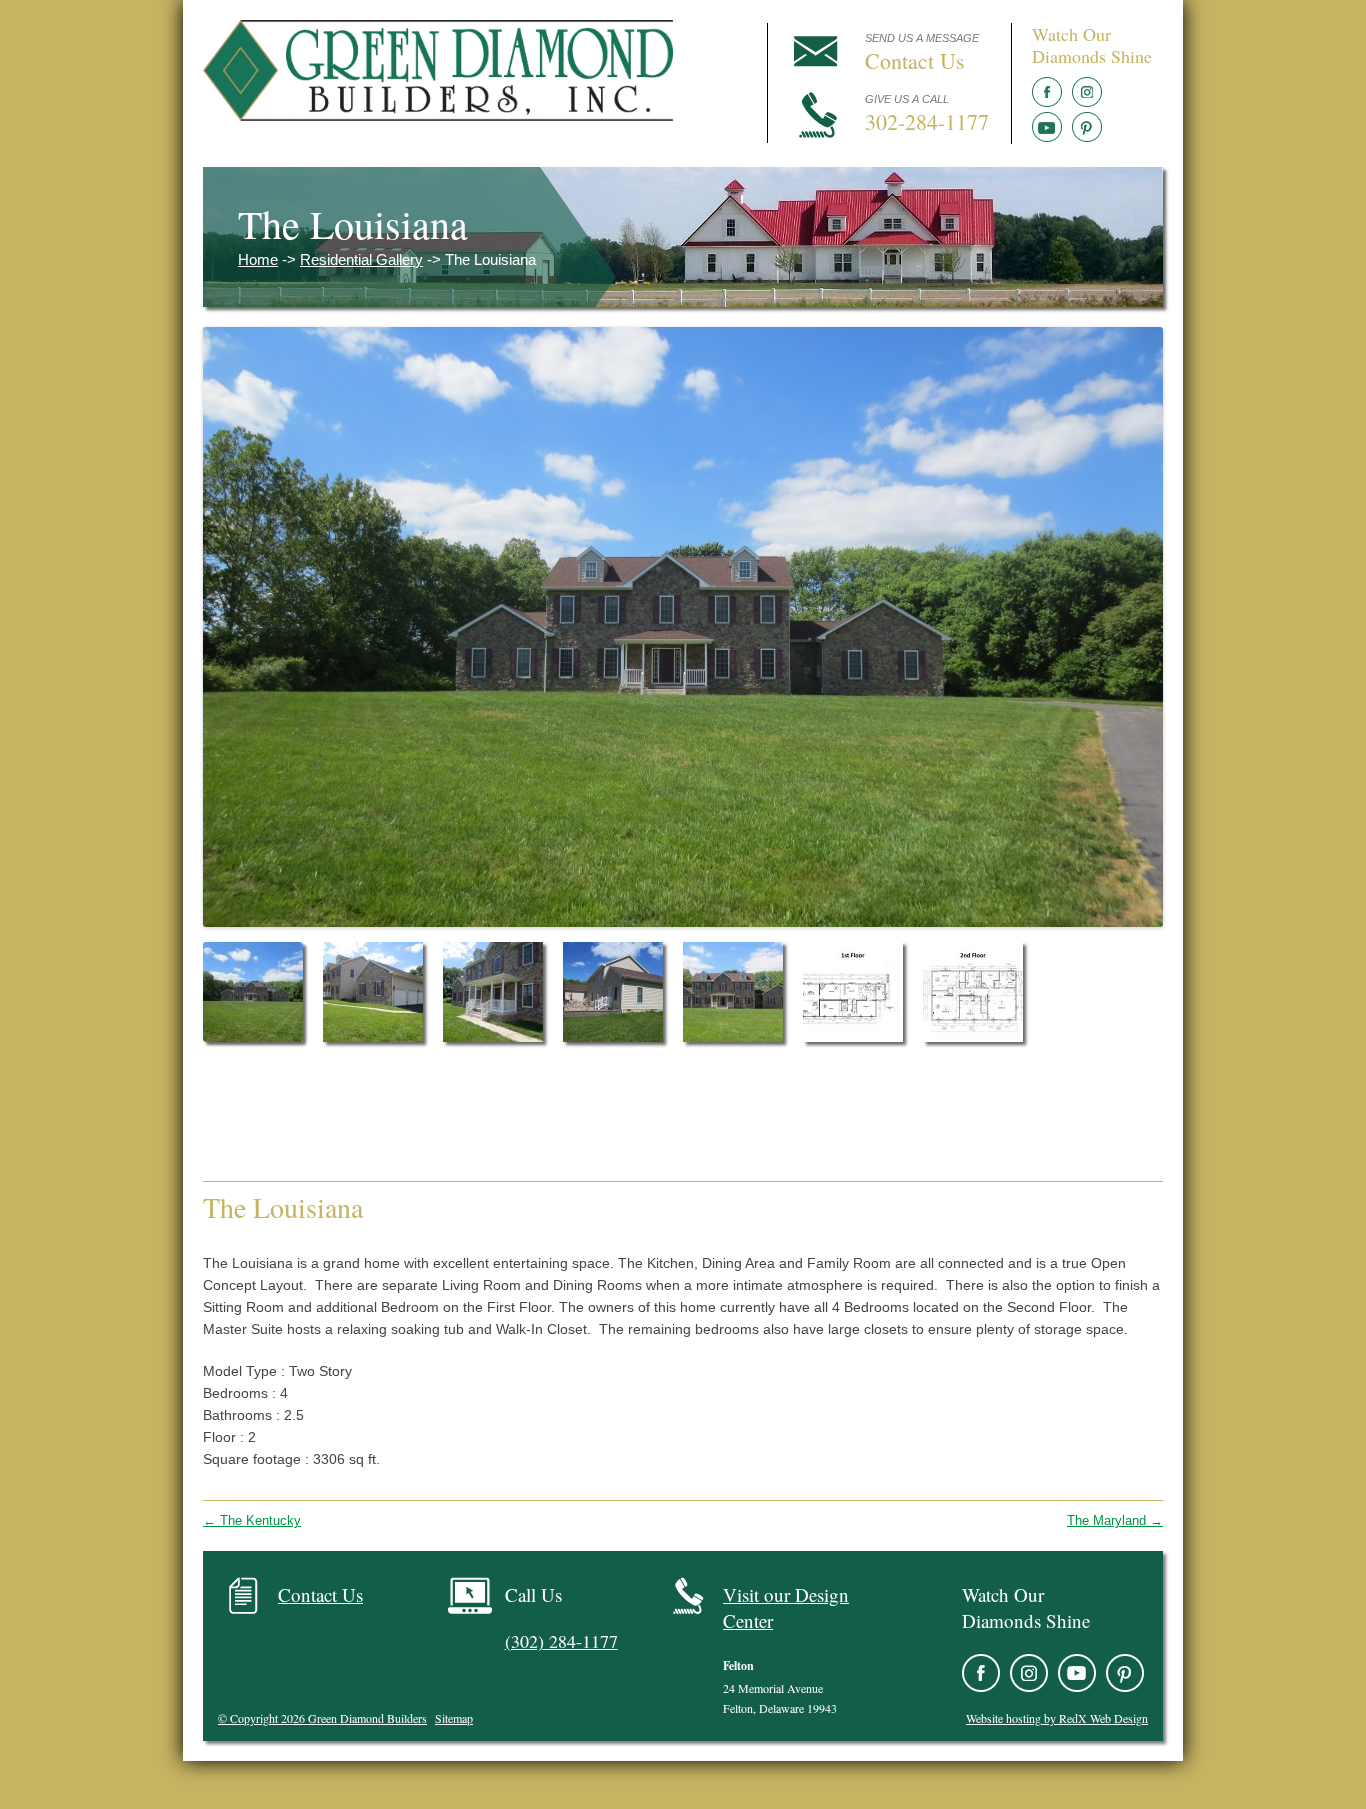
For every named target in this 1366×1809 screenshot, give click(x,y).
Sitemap (454, 1718)
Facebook (1047, 92)
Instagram (1087, 92)
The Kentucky (252, 1520)
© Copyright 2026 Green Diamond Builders (322, 1718)
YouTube (1047, 127)
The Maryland (1115, 1520)
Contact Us (320, 1594)
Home (258, 259)
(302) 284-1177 (561, 1641)
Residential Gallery (361, 259)
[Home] (438, 115)
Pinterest (1087, 127)
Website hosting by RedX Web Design (1057, 1718)
